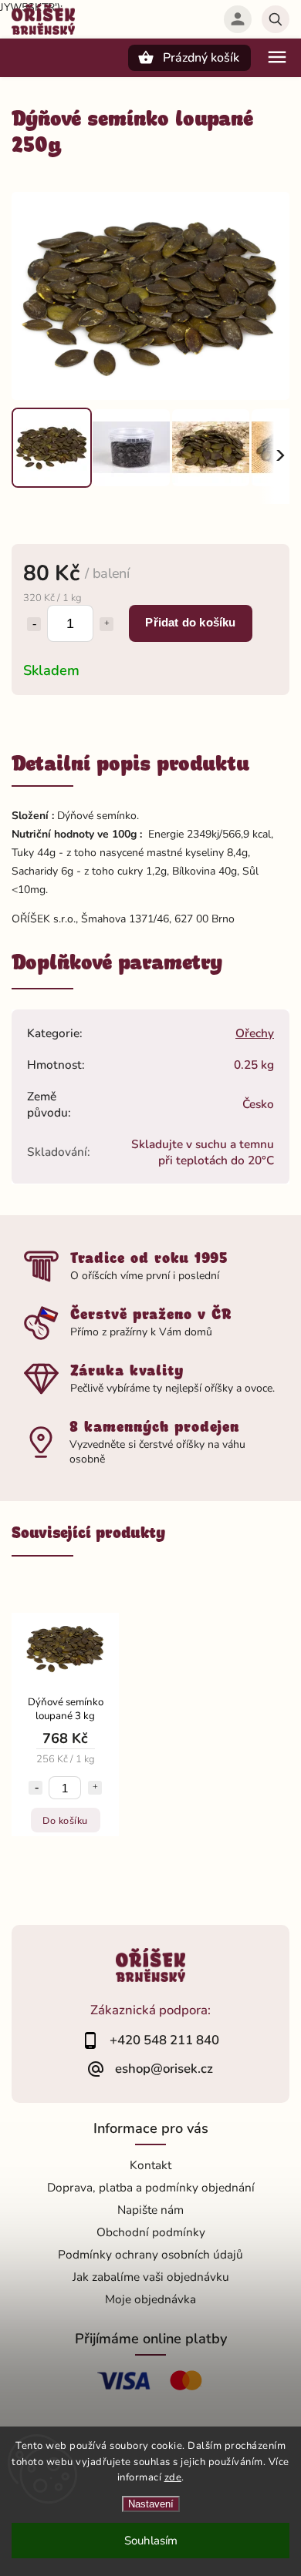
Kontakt (150, 2165)
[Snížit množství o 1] (34, 624)
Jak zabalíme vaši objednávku (151, 2277)
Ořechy (255, 1033)
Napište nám (150, 2210)
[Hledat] (276, 19)
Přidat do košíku (190, 622)
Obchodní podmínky (151, 2232)
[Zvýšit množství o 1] (107, 624)
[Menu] (277, 57)
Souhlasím (151, 2541)
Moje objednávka (150, 2299)
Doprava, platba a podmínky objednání (151, 2187)
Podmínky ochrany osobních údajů (150, 2254)
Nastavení (151, 2504)
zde (173, 2477)
